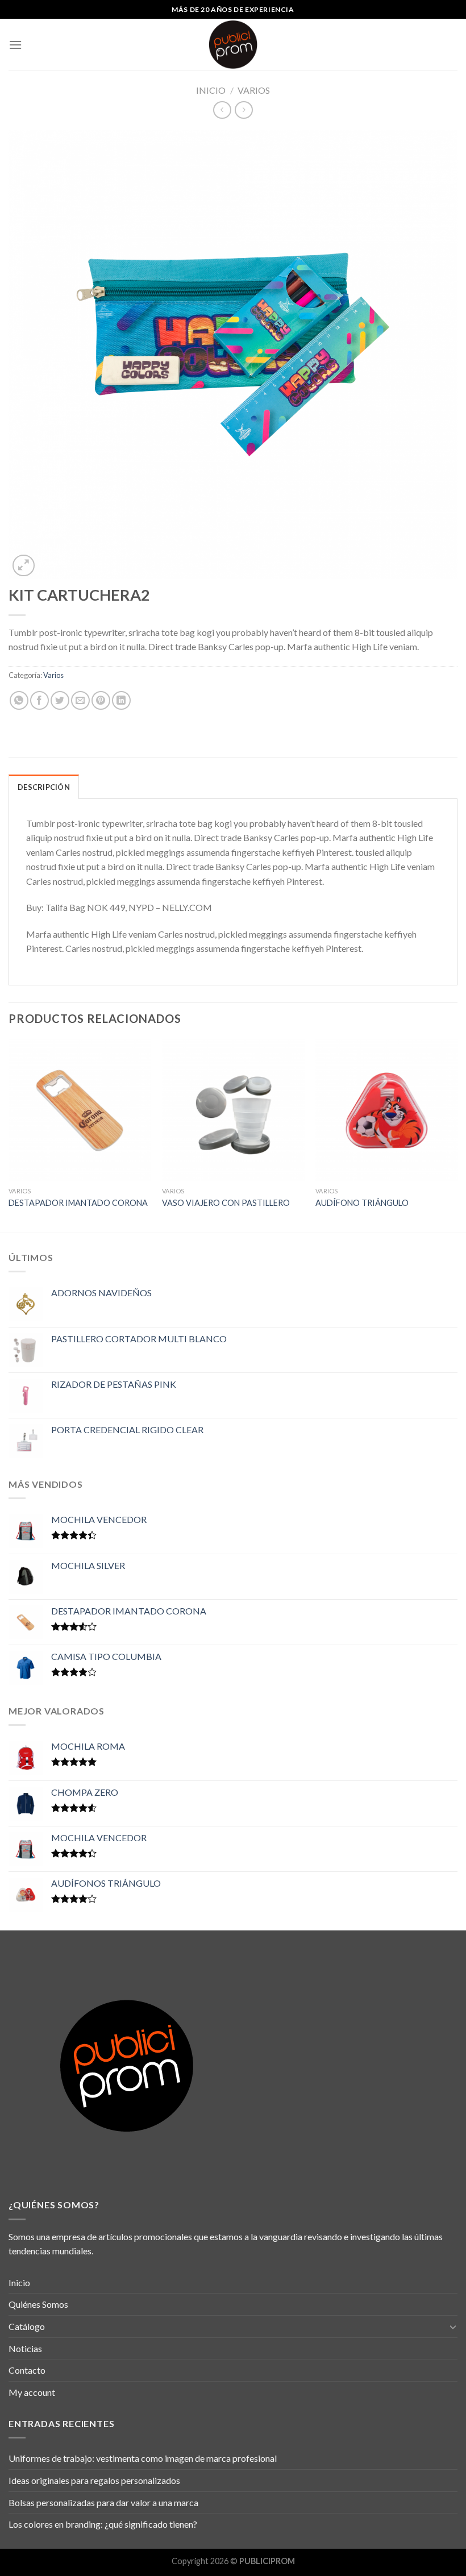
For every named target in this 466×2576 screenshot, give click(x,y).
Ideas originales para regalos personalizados (94, 2480)
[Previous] (9, 1135)
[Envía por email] (80, 700)
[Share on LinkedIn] (121, 700)
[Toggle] (453, 2327)
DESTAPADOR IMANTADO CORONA (78, 1203)
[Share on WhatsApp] (19, 700)
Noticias (25, 2348)
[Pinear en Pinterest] (101, 700)
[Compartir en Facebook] (39, 700)
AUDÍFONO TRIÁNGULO (362, 1203)
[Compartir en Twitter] (60, 700)
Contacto (27, 2370)
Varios (254, 90)
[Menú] (15, 45)
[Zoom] (24, 566)
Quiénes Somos (38, 2304)
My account (32, 2392)
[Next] (457, 1135)
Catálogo (27, 2326)
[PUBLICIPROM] (233, 45)
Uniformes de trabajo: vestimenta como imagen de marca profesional (143, 2458)
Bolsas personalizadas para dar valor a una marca (103, 2502)
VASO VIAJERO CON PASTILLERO (226, 1203)
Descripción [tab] (44, 787)
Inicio (211, 90)
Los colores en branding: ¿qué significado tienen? (103, 2524)
